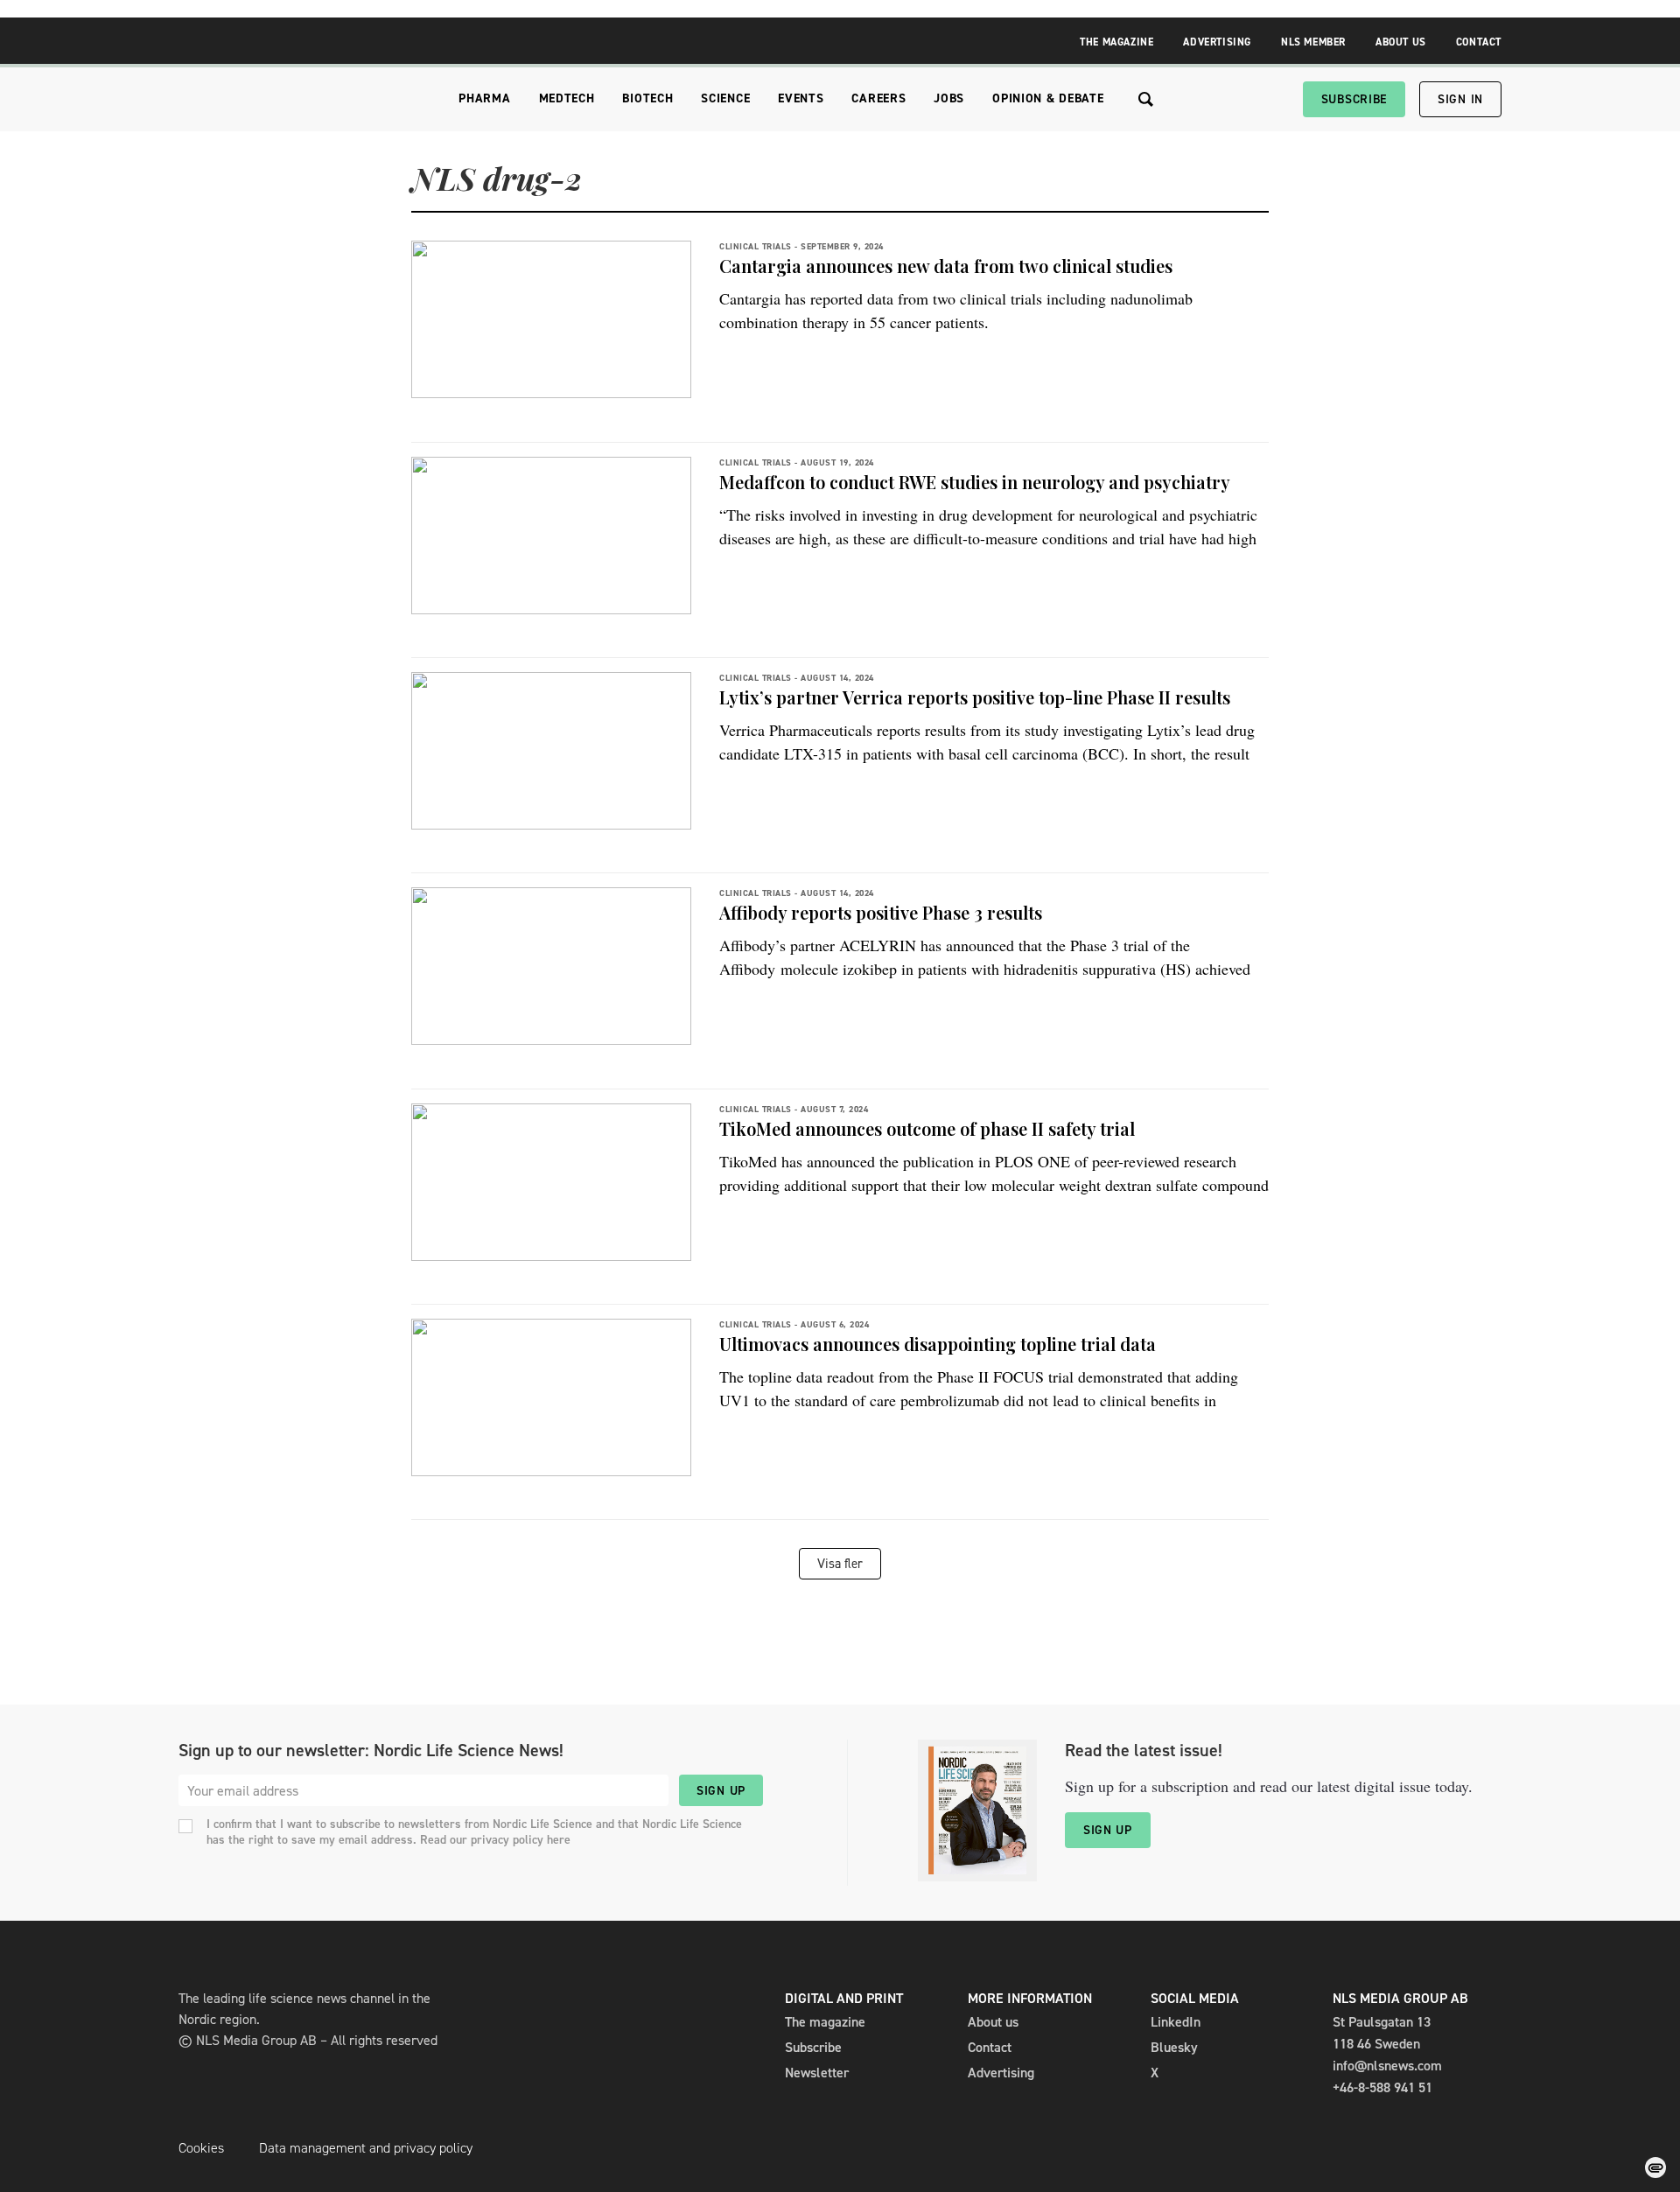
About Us (1401, 42)
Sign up (721, 1791)
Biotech (647, 98)
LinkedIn (1176, 2022)
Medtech (567, 98)
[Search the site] (1146, 99)
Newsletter (817, 2073)
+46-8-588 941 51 (1382, 2087)
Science (725, 98)
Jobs (949, 98)
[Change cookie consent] (1655, 2167)
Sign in (1460, 99)
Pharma (484, 98)
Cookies (201, 2148)
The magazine (825, 2022)
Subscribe (1354, 99)
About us (993, 2022)
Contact (1479, 42)
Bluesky (1174, 2047)
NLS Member (1313, 42)
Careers (878, 98)
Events (801, 98)
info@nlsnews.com (1387, 2066)
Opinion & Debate (1048, 98)
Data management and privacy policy (366, 2148)
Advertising (1217, 42)
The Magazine (1116, 42)
